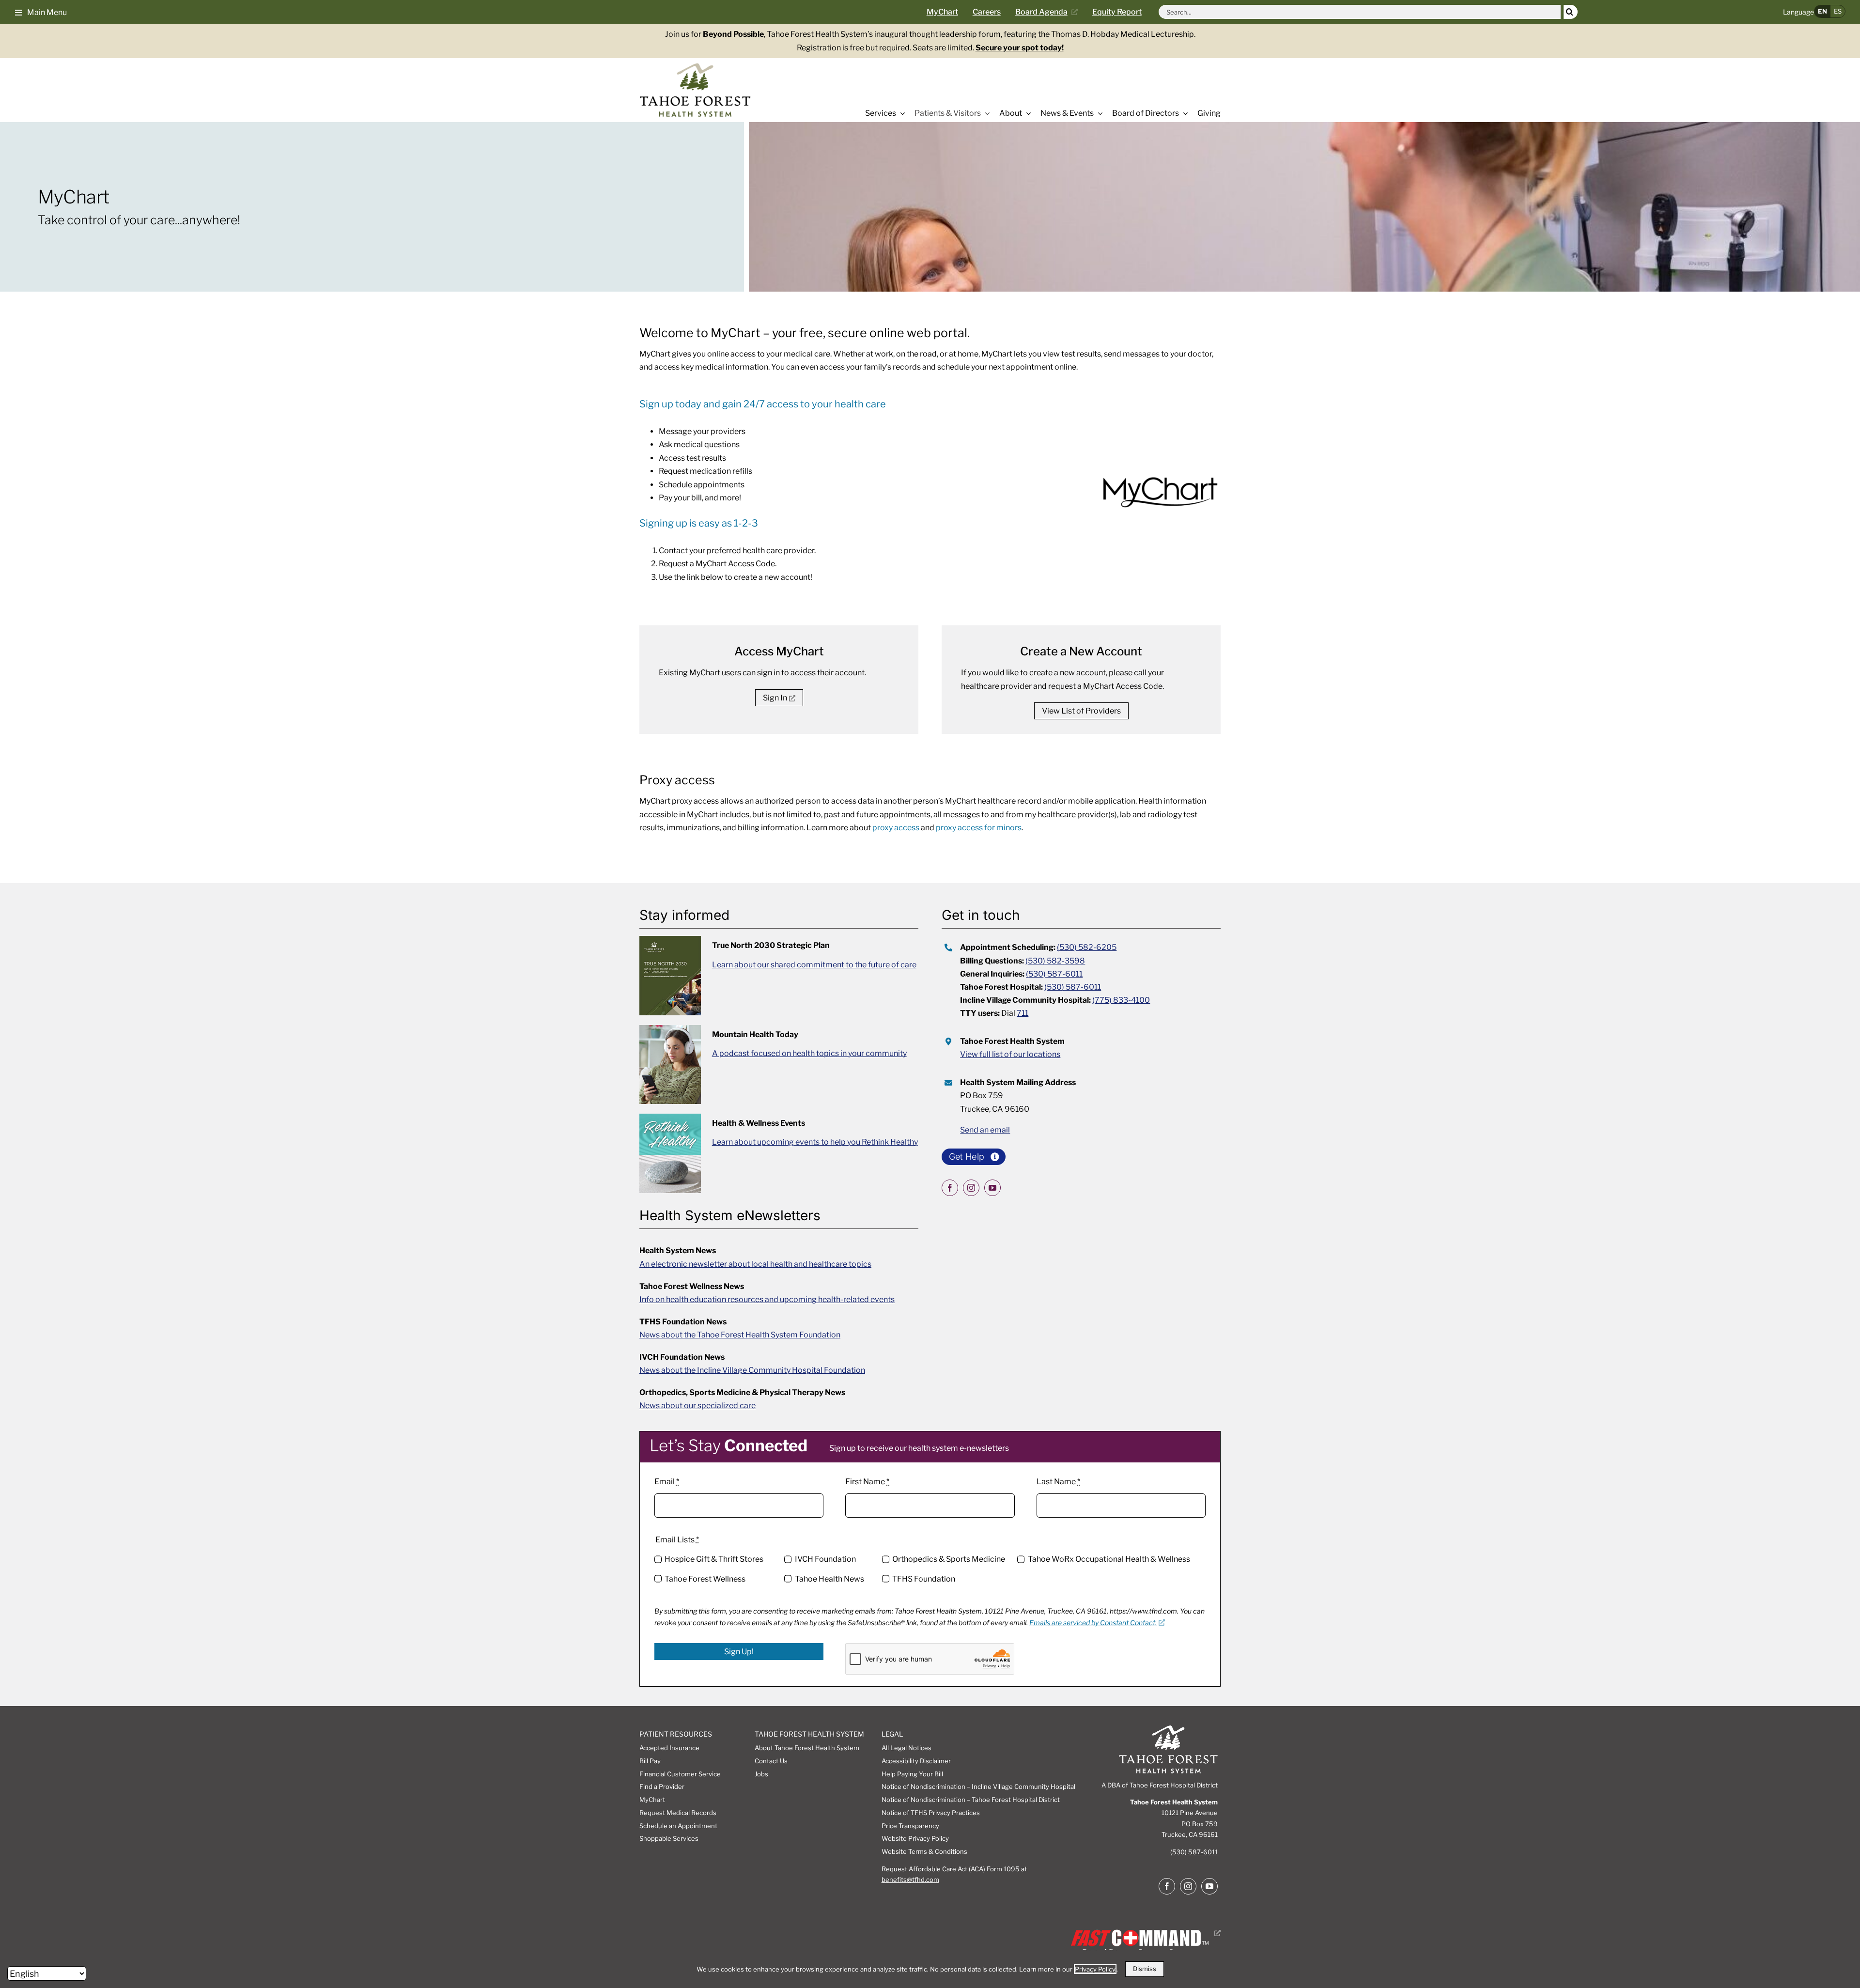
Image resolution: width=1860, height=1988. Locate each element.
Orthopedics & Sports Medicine (949, 1559)
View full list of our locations (1010, 1054)
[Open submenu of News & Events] (1098, 113)
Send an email (985, 1130)
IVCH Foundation (825, 1559)
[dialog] (930, 1969)
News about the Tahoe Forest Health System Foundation (740, 1335)
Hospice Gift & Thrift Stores (714, 1559)
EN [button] (1822, 11)
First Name (867, 1482)
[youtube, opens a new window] (992, 1188)
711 (1023, 1013)
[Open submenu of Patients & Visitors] (985, 113)
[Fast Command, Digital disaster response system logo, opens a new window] (1144, 1933)
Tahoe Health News (829, 1579)
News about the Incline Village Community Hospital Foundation (752, 1370)
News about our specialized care (697, 1406)
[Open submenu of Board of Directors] (1183, 113)
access (896, 828)
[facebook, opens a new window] (950, 1188)
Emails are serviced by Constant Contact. (1093, 1623)
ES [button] (1838, 11)
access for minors (979, 828)
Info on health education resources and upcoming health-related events (767, 1299)
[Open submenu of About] (1026, 113)
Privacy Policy (1095, 1969)
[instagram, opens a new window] (971, 1188)
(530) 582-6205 (1087, 947)
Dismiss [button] (1145, 1969)
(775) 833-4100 (1121, 1000)
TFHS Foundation (924, 1579)
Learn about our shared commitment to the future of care (814, 965)
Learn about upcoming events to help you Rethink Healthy (815, 1142)
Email (667, 1482)
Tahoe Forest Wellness (705, 1579)
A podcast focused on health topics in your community (809, 1053)
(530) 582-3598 (1055, 961)
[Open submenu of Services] (900, 113)
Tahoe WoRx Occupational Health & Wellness (1109, 1559)
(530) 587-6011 (1054, 974)
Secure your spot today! (1020, 48)
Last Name (1058, 1482)
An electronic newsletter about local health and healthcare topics (755, 1264)
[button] (41, 12)
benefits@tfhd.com (910, 1879)
